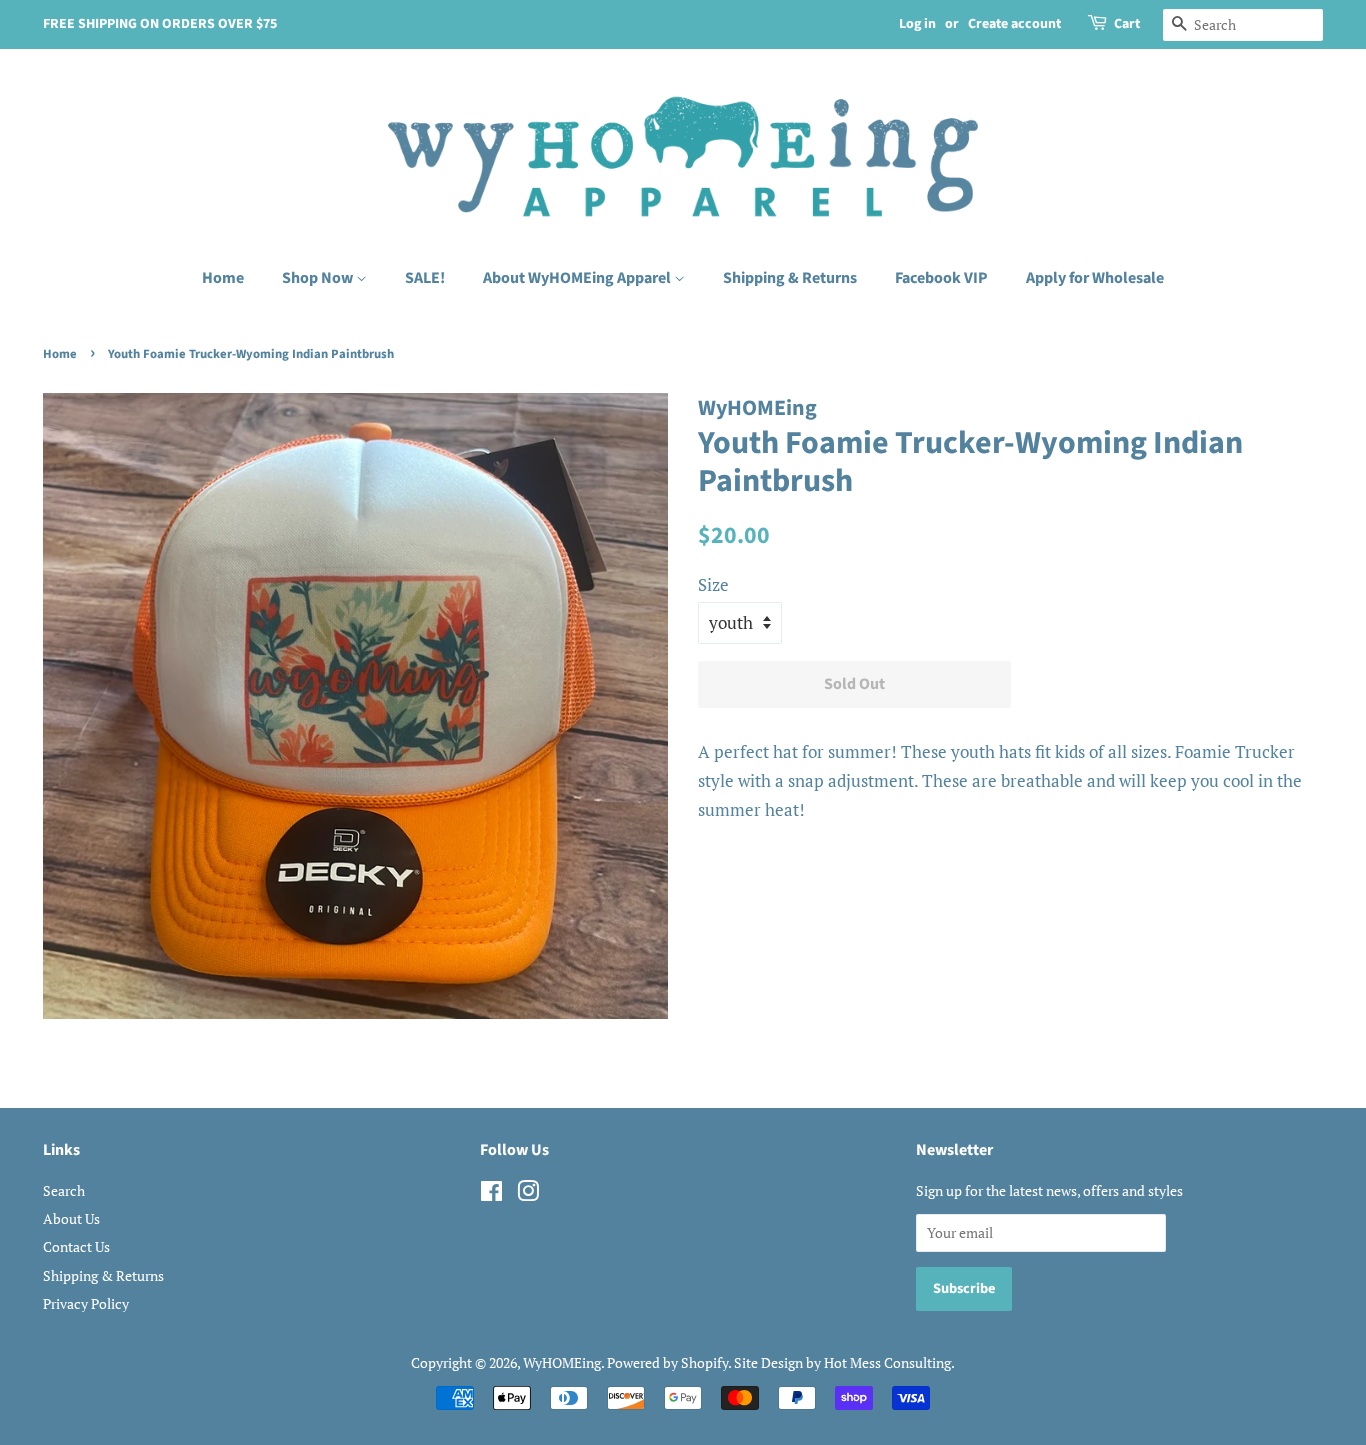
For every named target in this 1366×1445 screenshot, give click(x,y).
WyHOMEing (562, 1362)
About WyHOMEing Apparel (578, 278)
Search (64, 1190)
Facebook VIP (941, 278)
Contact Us (76, 1246)
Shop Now (319, 278)
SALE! (425, 278)
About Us (71, 1218)
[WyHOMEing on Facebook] (491, 1194)
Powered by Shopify (667, 1362)
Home (223, 278)
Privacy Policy (86, 1303)
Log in (917, 24)
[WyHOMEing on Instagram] (528, 1194)
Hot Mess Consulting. (889, 1362)
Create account (1014, 24)
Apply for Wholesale (1095, 278)
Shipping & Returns (790, 278)
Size (713, 584)
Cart (1127, 24)
